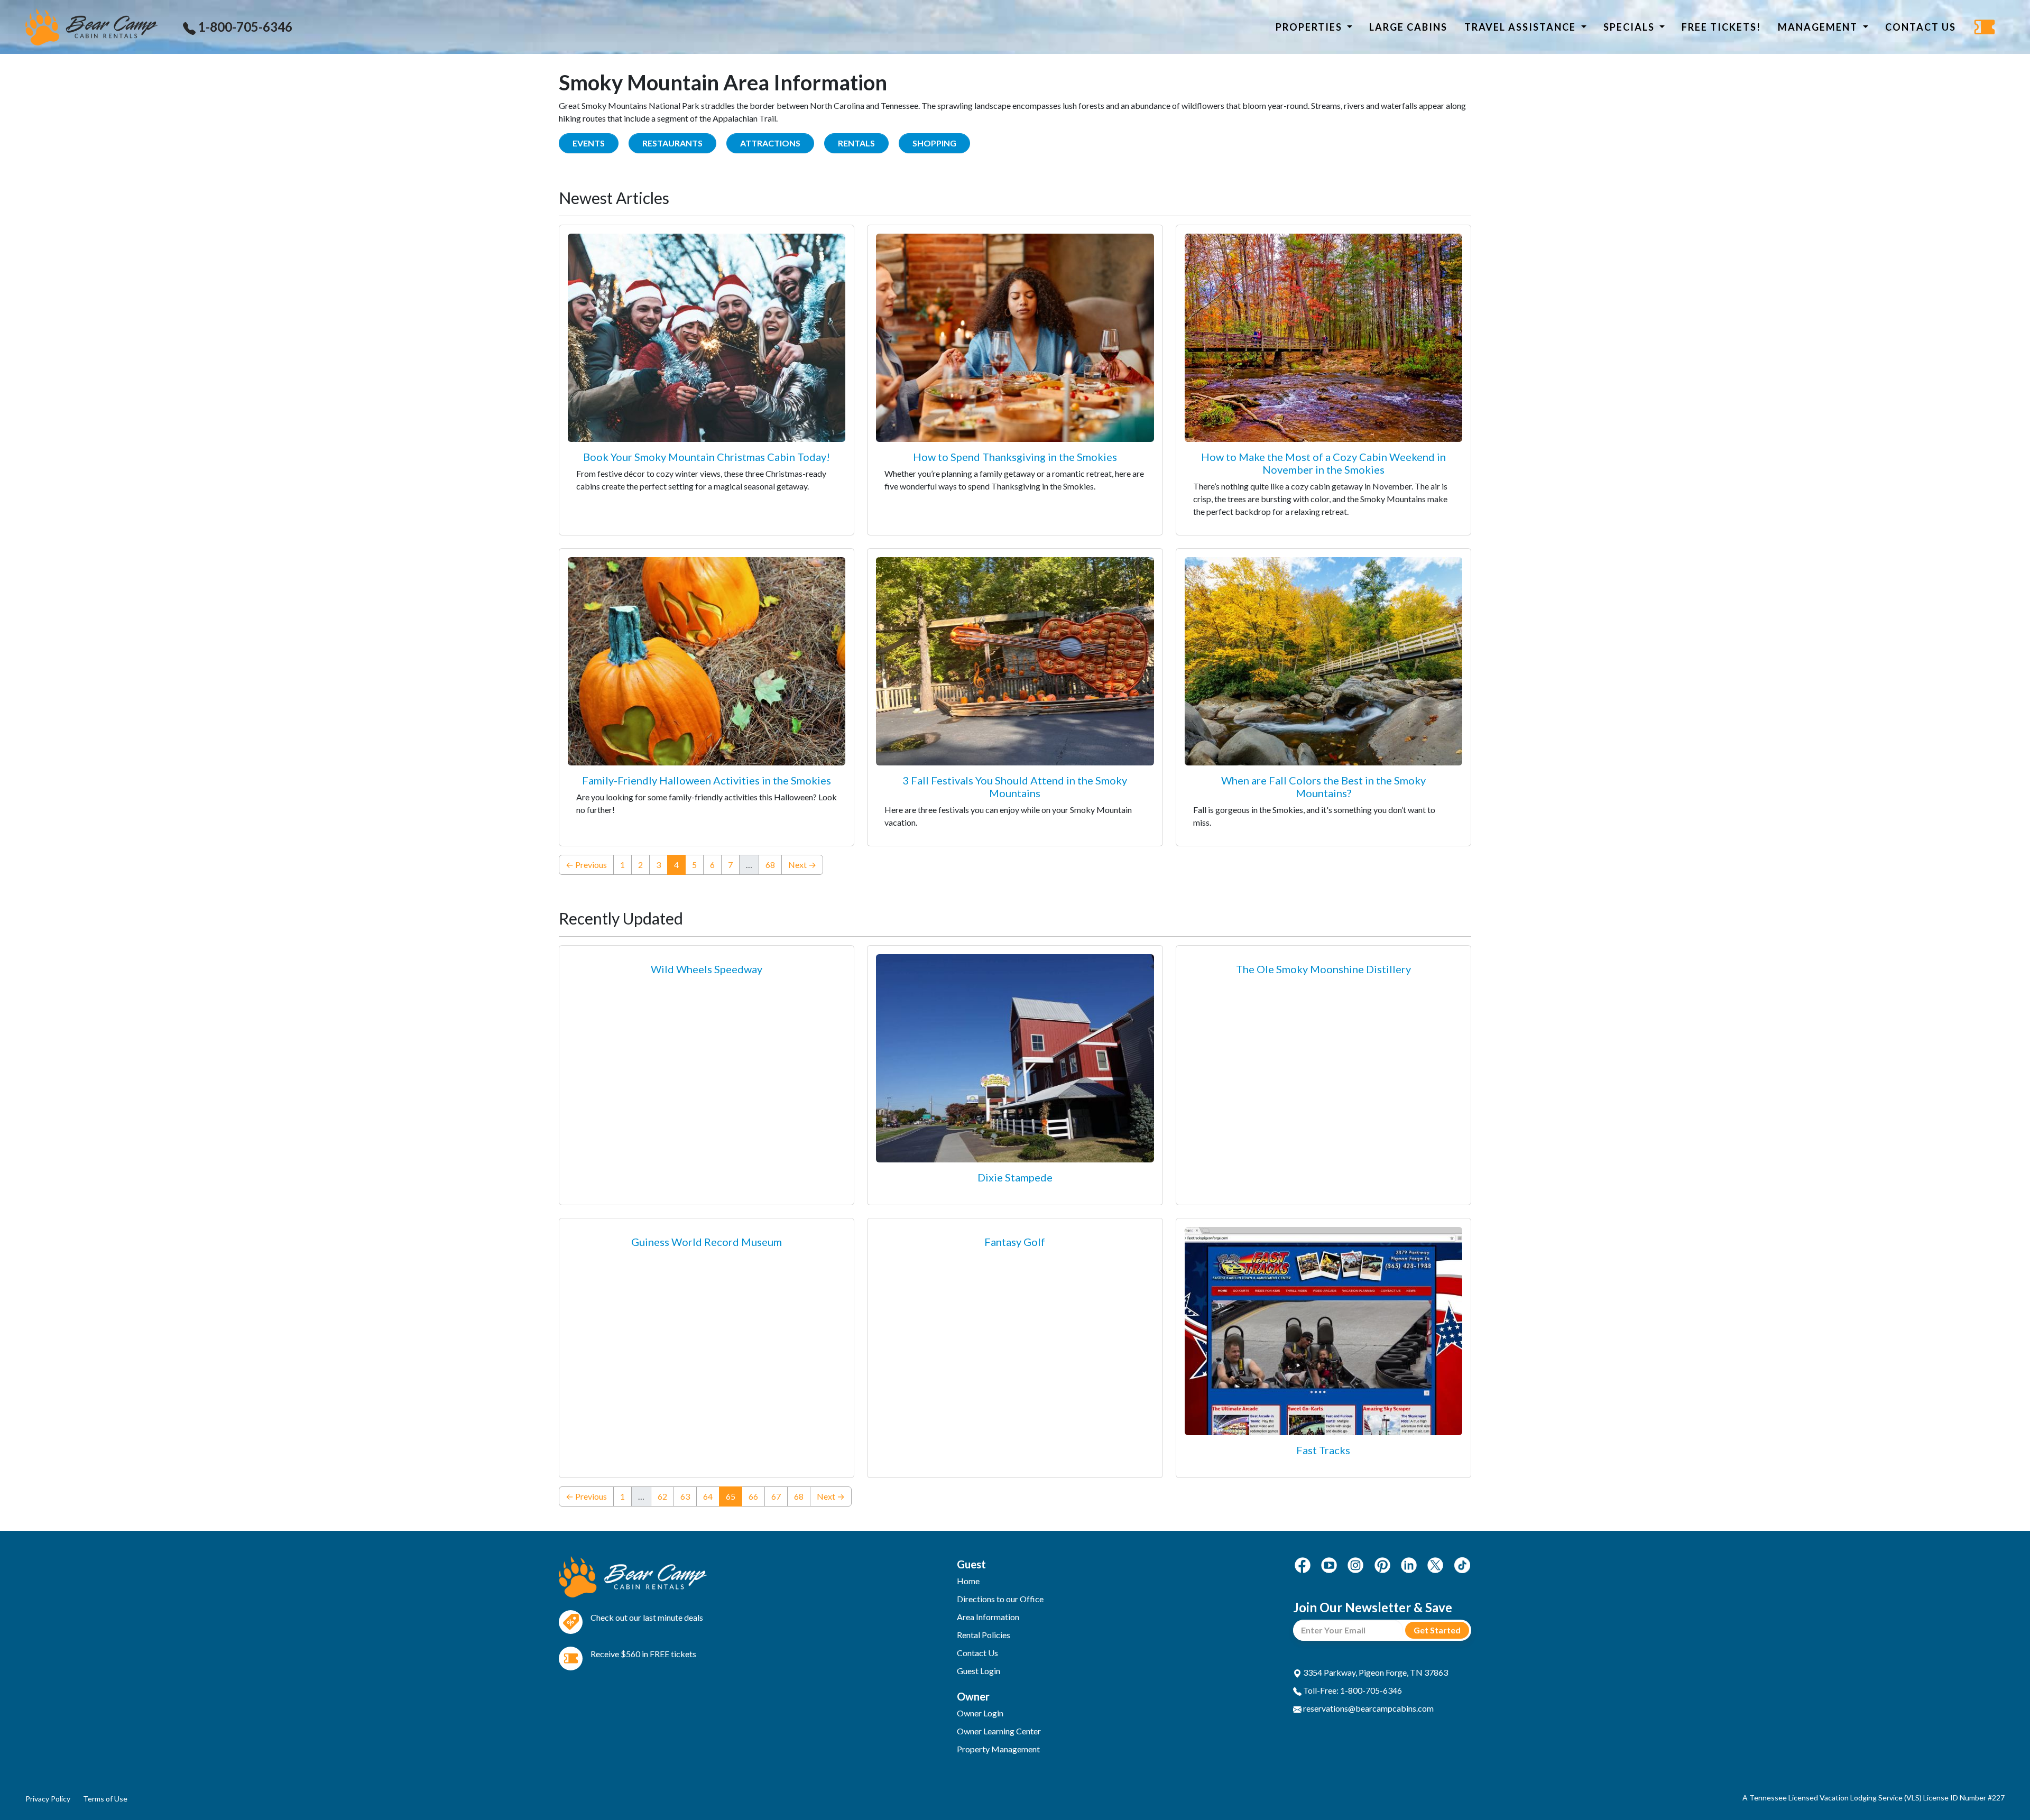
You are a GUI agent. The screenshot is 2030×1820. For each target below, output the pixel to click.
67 (776, 1496)
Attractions (770, 143)
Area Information (988, 1617)
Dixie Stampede (1015, 1177)
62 (662, 1496)
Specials (1630, 27)
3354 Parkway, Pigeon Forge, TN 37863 (1375, 1672)
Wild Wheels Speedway (707, 969)
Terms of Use (105, 1799)
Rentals (856, 143)
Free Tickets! (1721, 27)
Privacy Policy (48, 1799)
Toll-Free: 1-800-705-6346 (1352, 1690)
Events (589, 143)
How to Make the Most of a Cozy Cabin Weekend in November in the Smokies (1323, 463)
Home (968, 1581)
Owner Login (980, 1713)
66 (753, 1496)
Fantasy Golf (1015, 1242)
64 (708, 1496)
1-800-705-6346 (244, 27)
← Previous (586, 865)
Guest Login (979, 1671)
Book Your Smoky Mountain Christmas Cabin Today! (707, 457)
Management (1819, 27)
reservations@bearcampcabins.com (1368, 1708)
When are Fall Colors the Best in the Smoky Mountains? (1323, 787)
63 (685, 1496)
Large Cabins (1408, 27)
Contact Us (1921, 27)
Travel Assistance (1521, 27)
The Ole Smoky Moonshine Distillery (1323, 969)
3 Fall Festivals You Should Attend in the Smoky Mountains (1015, 787)
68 (770, 865)
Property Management (998, 1749)
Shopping (934, 143)
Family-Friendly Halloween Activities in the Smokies (707, 780)
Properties (1310, 27)
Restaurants (672, 143)
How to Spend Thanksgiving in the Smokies (1015, 457)
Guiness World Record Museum (707, 1242)
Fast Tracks (1323, 1450)
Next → (802, 865)
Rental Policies (984, 1635)
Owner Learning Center (999, 1731)
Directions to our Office (1000, 1599)
